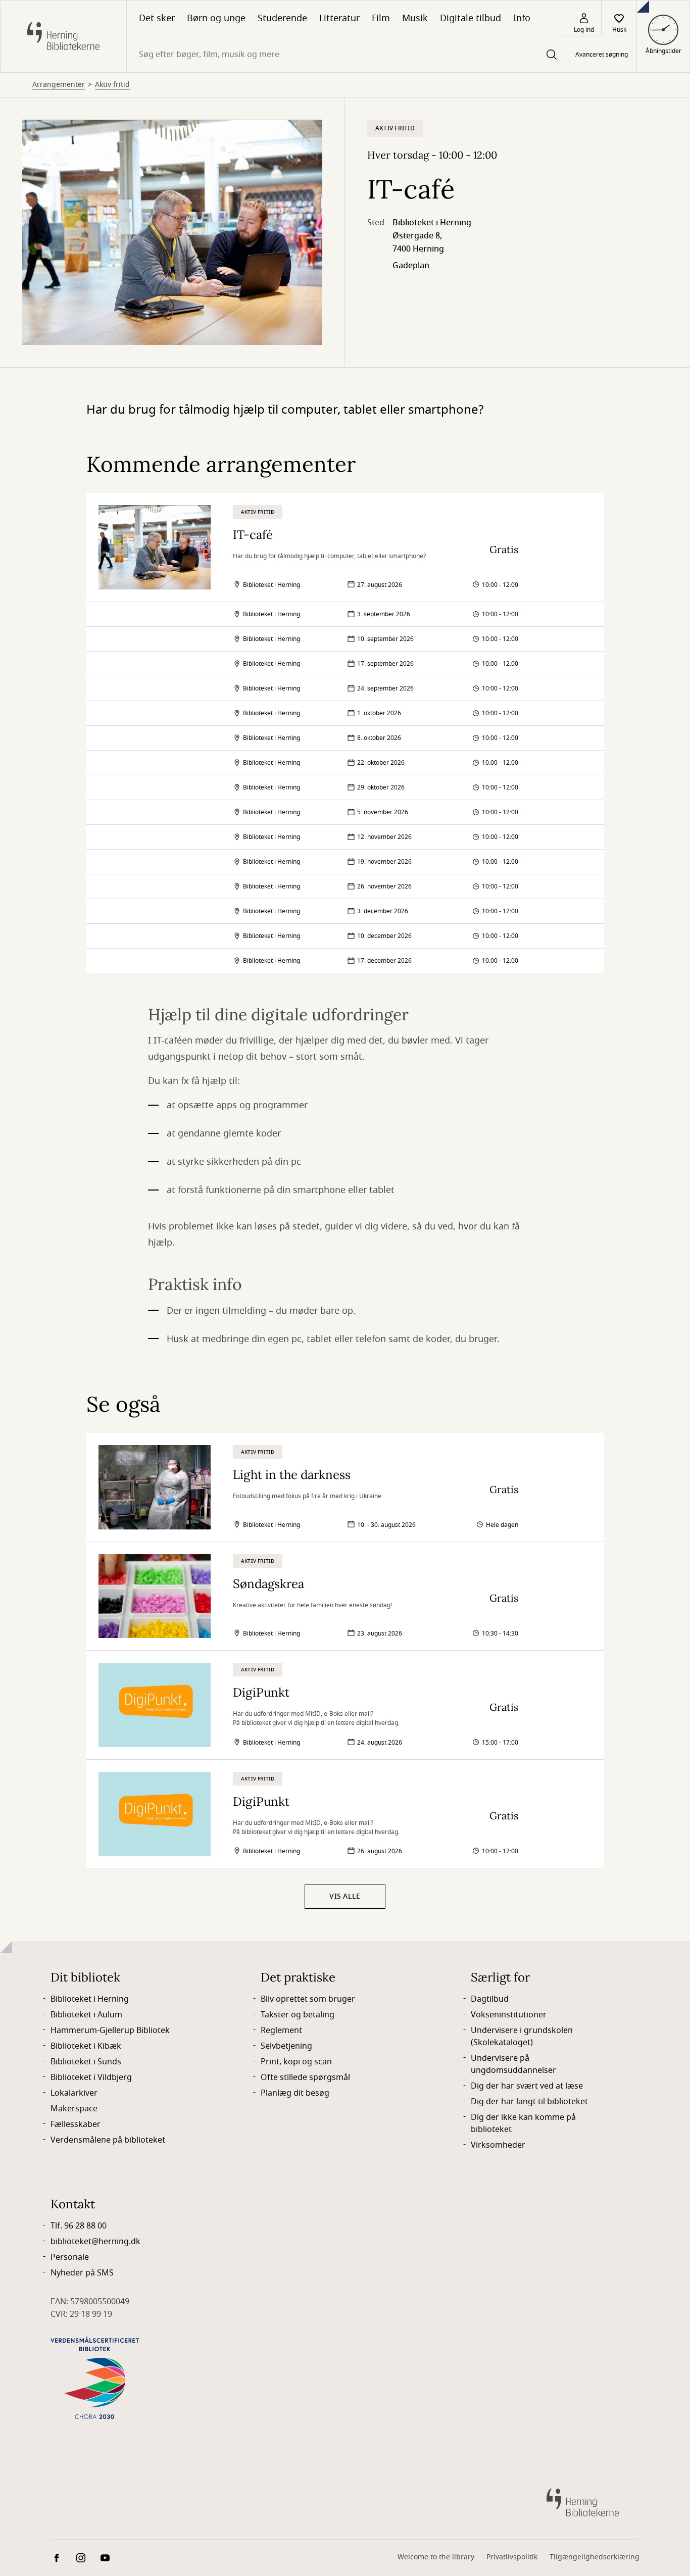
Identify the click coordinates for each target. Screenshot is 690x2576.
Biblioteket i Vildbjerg (91, 2077)
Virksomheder (498, 2145)
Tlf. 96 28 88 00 (79, 2226)
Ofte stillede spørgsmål (305, 2077)
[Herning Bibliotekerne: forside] (63, 36)
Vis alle (345, 1896)
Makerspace (74, 2109)
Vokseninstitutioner (509, 2015)
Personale (70, 2257)
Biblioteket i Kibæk (86, 2046)
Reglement (281, 2030)
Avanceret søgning (602, 55)
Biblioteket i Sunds (86, 2062)
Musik (415, 18)
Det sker (157, 18)
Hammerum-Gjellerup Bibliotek (110, 2030)
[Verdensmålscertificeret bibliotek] (95, 2378)
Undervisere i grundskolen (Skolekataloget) (522, 2037)
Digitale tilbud (471, 18)
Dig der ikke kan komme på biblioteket (523, 2123)
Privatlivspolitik (512, 2557)
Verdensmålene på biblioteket (108, 2140)
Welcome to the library (436, 2557)
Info (522, 18)
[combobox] (346, 54)
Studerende (282, 18)
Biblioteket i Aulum (86, 2015)
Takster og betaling (298, 2015)
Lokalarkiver (74, 2093)
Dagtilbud (490, 1999)
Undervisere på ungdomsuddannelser (513, 2064)
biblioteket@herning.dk (95, 2242)
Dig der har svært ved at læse (527, 2086)
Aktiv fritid (112, 85)
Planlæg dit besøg (295, 2093)
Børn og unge (216, 18)
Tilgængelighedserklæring (595, 2557)
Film (381, 18)
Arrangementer (59, 85)
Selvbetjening (286, 2046)
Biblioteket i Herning (90, 1999)
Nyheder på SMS (82, 2273)
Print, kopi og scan (296, 2062)
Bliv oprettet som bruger (308, 1999)
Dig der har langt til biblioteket (529, 2102)
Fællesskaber (76, 2124)
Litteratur (339, 18)
